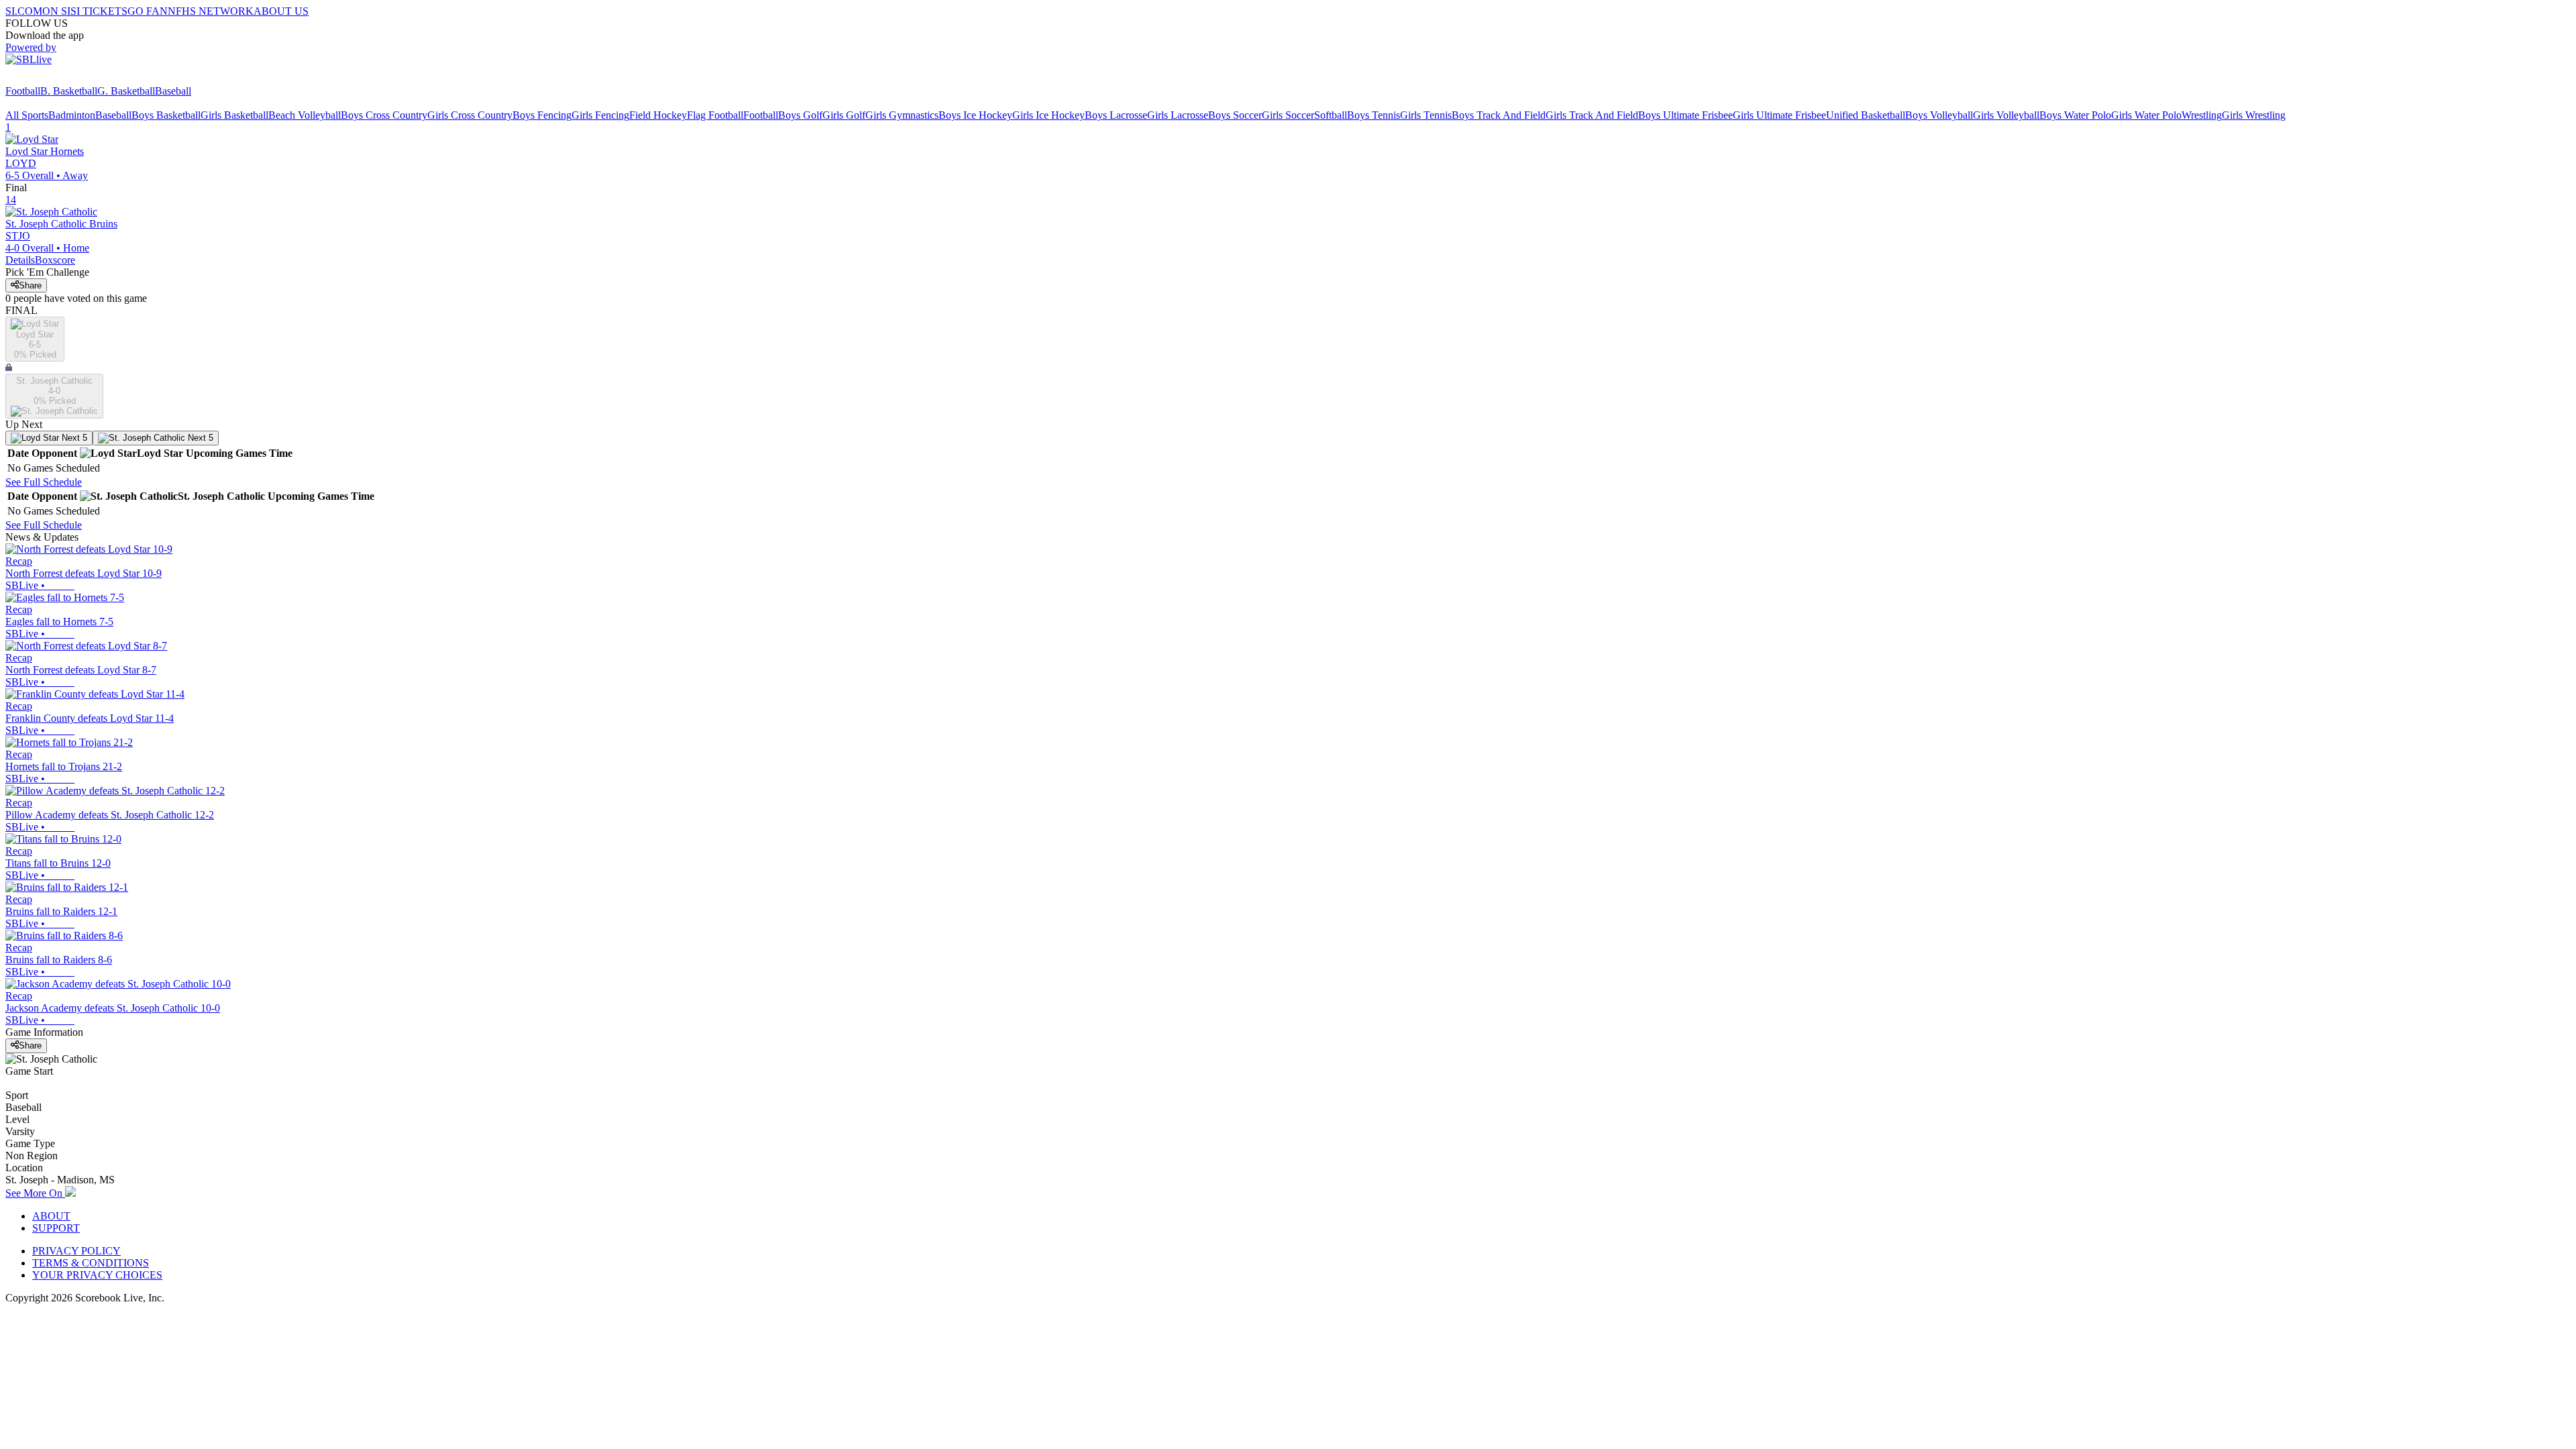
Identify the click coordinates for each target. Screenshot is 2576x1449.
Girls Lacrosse (1178, 115)
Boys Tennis (1374, 115)
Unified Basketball (1866, 115)
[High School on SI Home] (57, 79)
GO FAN (148, 11)
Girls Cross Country (470, 115)
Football (23, 91)
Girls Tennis (1426, 115)
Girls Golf (844, 115)
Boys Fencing (542, 115)
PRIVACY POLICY (76, 1251)
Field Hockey (658, 115)
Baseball (173, 91)
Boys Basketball (166, 115)
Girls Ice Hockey (1049, 115)
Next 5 (73, 438)
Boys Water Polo (2075, 115)
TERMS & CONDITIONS (91, 1263)
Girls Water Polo (2146, 115)
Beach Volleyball (305, 115)
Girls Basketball (234, 115)
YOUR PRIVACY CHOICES (97, 1275)
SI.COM (24, 11)
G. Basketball (126, 91)
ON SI (56, 11)
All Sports (27, 115)
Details (20, 260)
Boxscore (55, 260)
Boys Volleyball (1939, 115)
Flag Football (715, 115)
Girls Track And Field (1592, 115)
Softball (1331, 115)
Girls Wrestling (2254, 115)
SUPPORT (56, 1228)
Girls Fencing (600, 115)
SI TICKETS (99, 11)
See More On (35, 1193)
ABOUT (51, 1216)
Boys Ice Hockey (975, 115)
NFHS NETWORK (211, 11)
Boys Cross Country (384, 115)
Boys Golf (800, 115)
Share (30, 285)
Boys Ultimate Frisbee (1685, 115)
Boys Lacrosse (1116, 115)
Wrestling (2202, 115)
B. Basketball (69, 91)
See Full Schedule (44, 482)
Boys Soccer (1235, 115)
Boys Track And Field (1499, 115)
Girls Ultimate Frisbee (1779, 115)
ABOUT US (281, 11)
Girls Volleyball (2006, 115)
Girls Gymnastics (902, 115)
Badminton (72, 115)
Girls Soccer (1288, 115)
